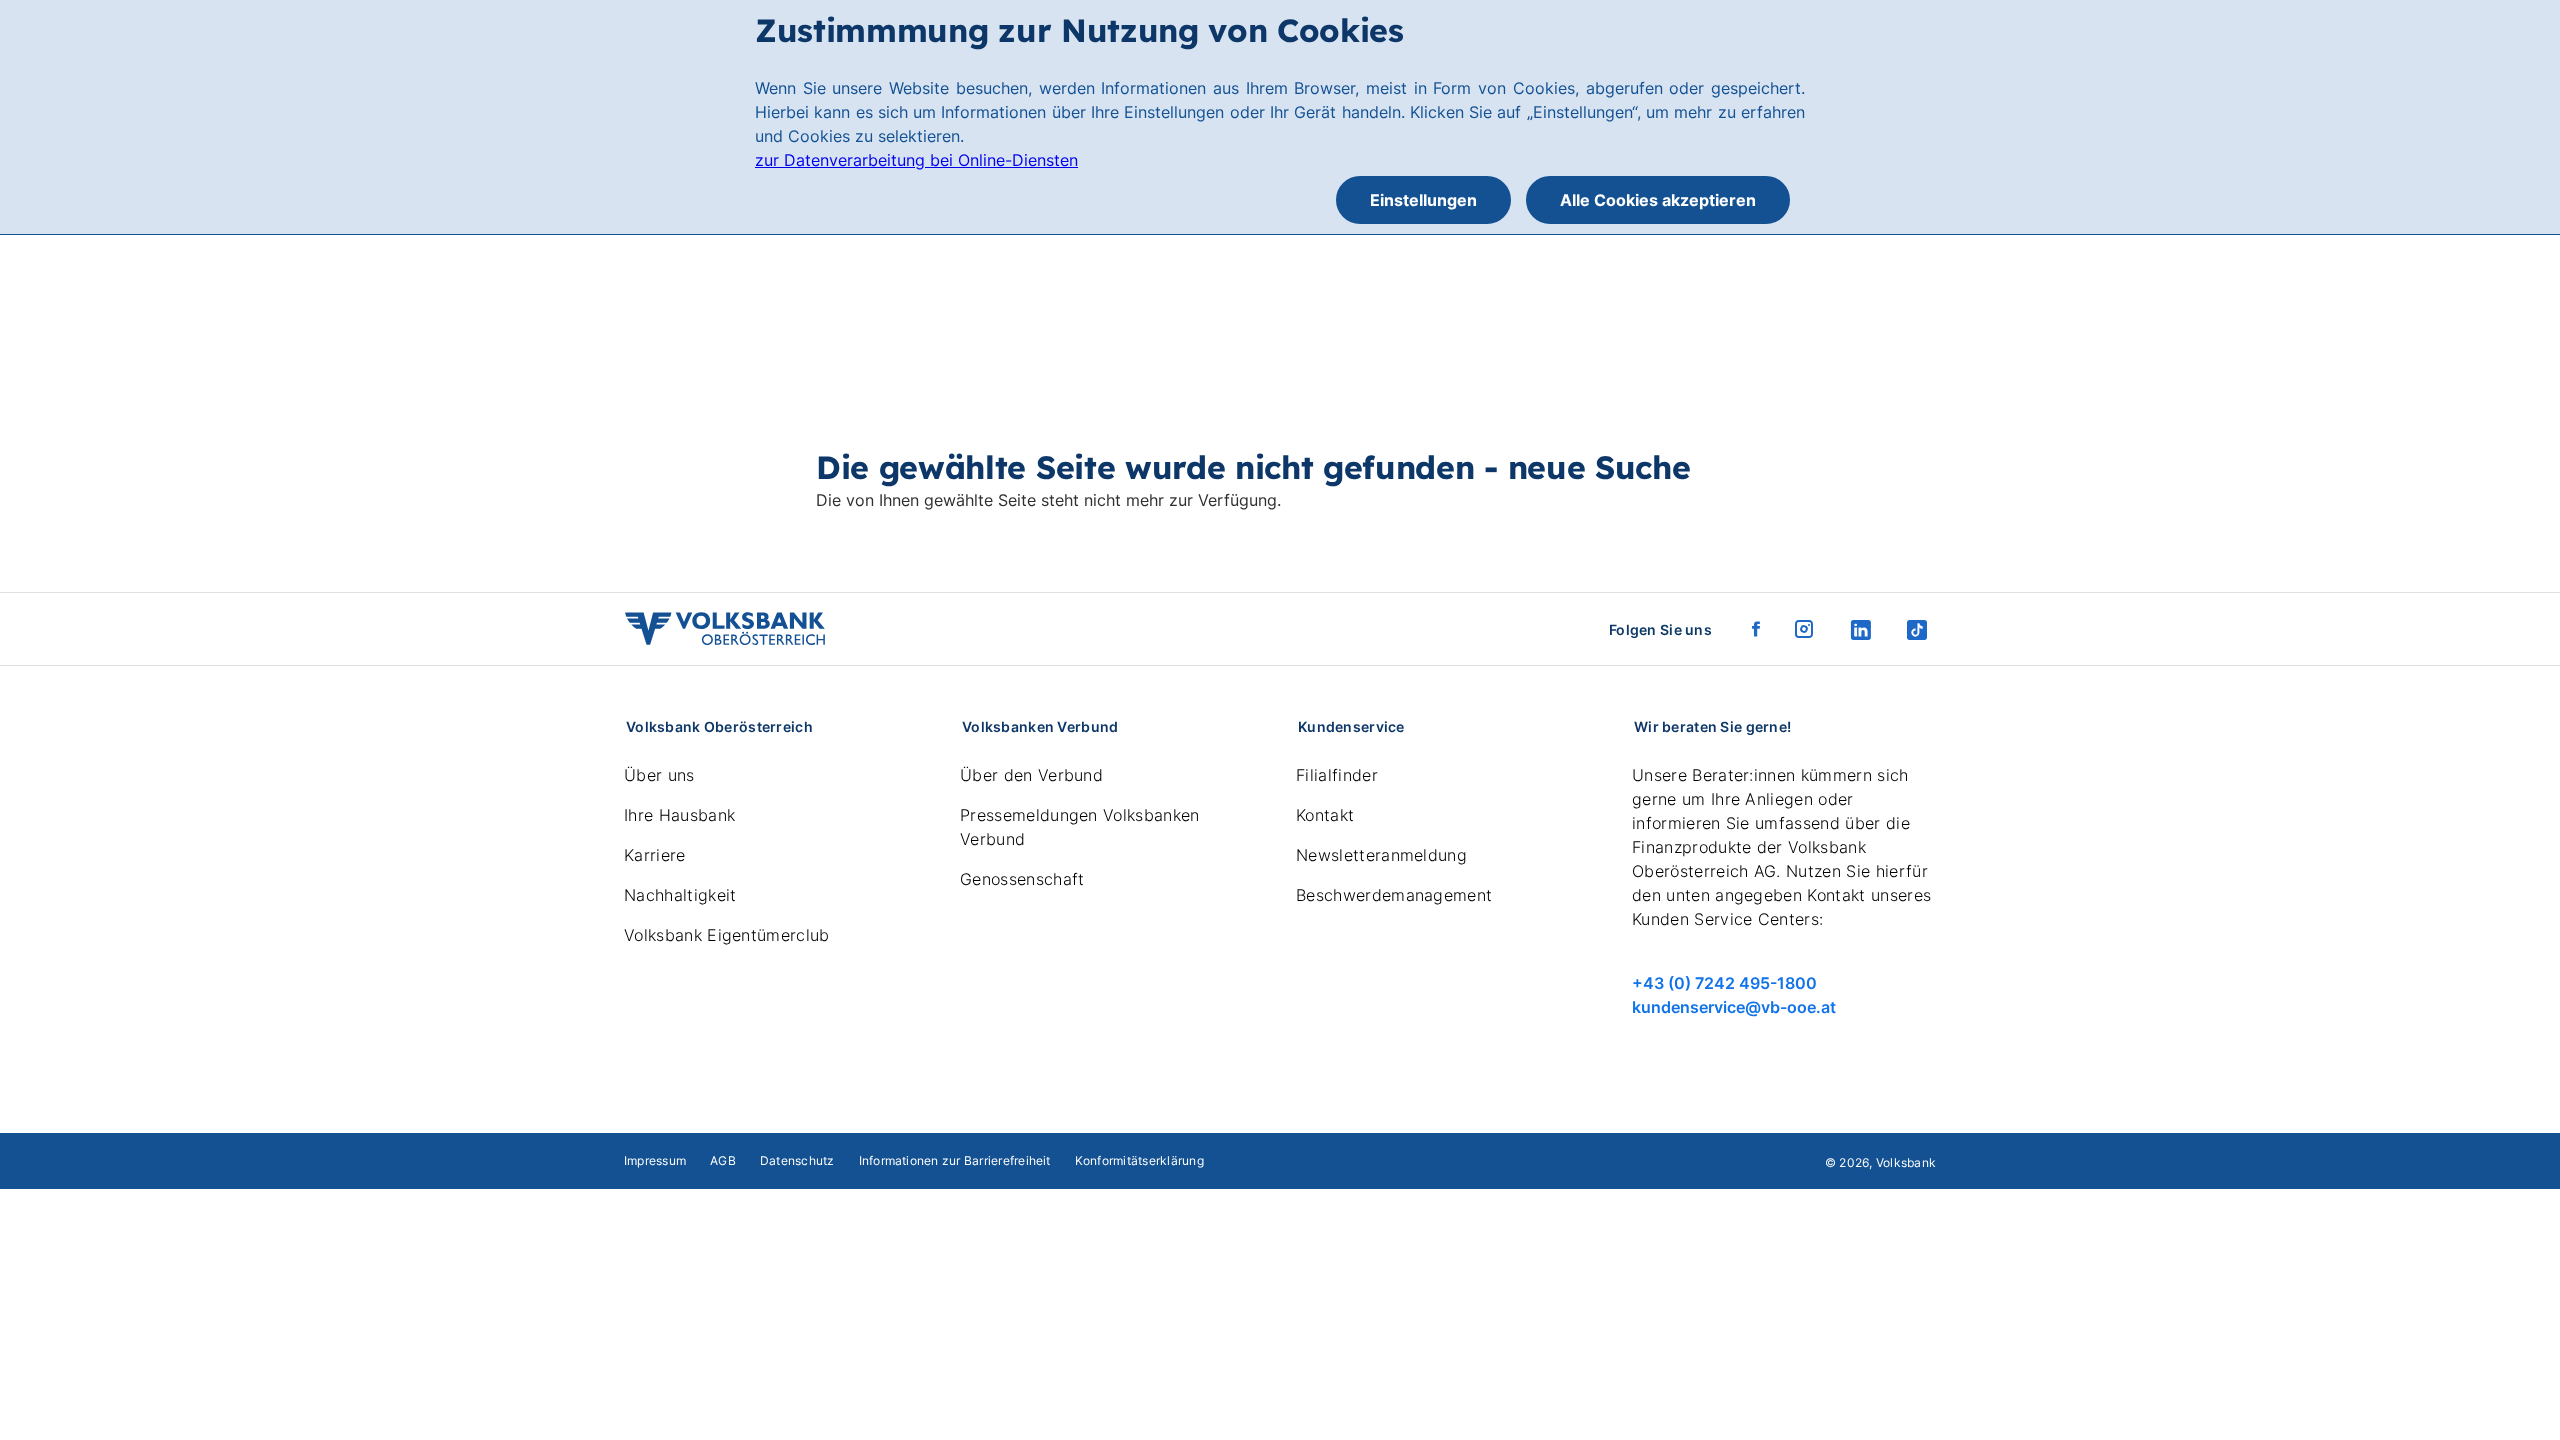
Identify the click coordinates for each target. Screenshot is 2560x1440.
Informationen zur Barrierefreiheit (955, 1160)
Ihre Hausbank (679, 815)
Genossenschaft (1022, 879)
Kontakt (1325, 815)
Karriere (655, 855)
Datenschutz (797, 1160)
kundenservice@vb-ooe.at (1734, 1007)
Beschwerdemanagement (1394, 895)
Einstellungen (1423, 200)
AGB (723, 1160)
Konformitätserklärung (1139, 1160)
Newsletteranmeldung (1381, 855)
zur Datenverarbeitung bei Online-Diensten (916, 160)
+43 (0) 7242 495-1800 (1724, 983)
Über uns (659, 775)
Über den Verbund (1031, 775)
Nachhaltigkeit (680, 895)
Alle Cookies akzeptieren (1658, 200)
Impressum (655, 1160)
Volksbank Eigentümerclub (727, 935)
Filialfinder (1337, 775)
